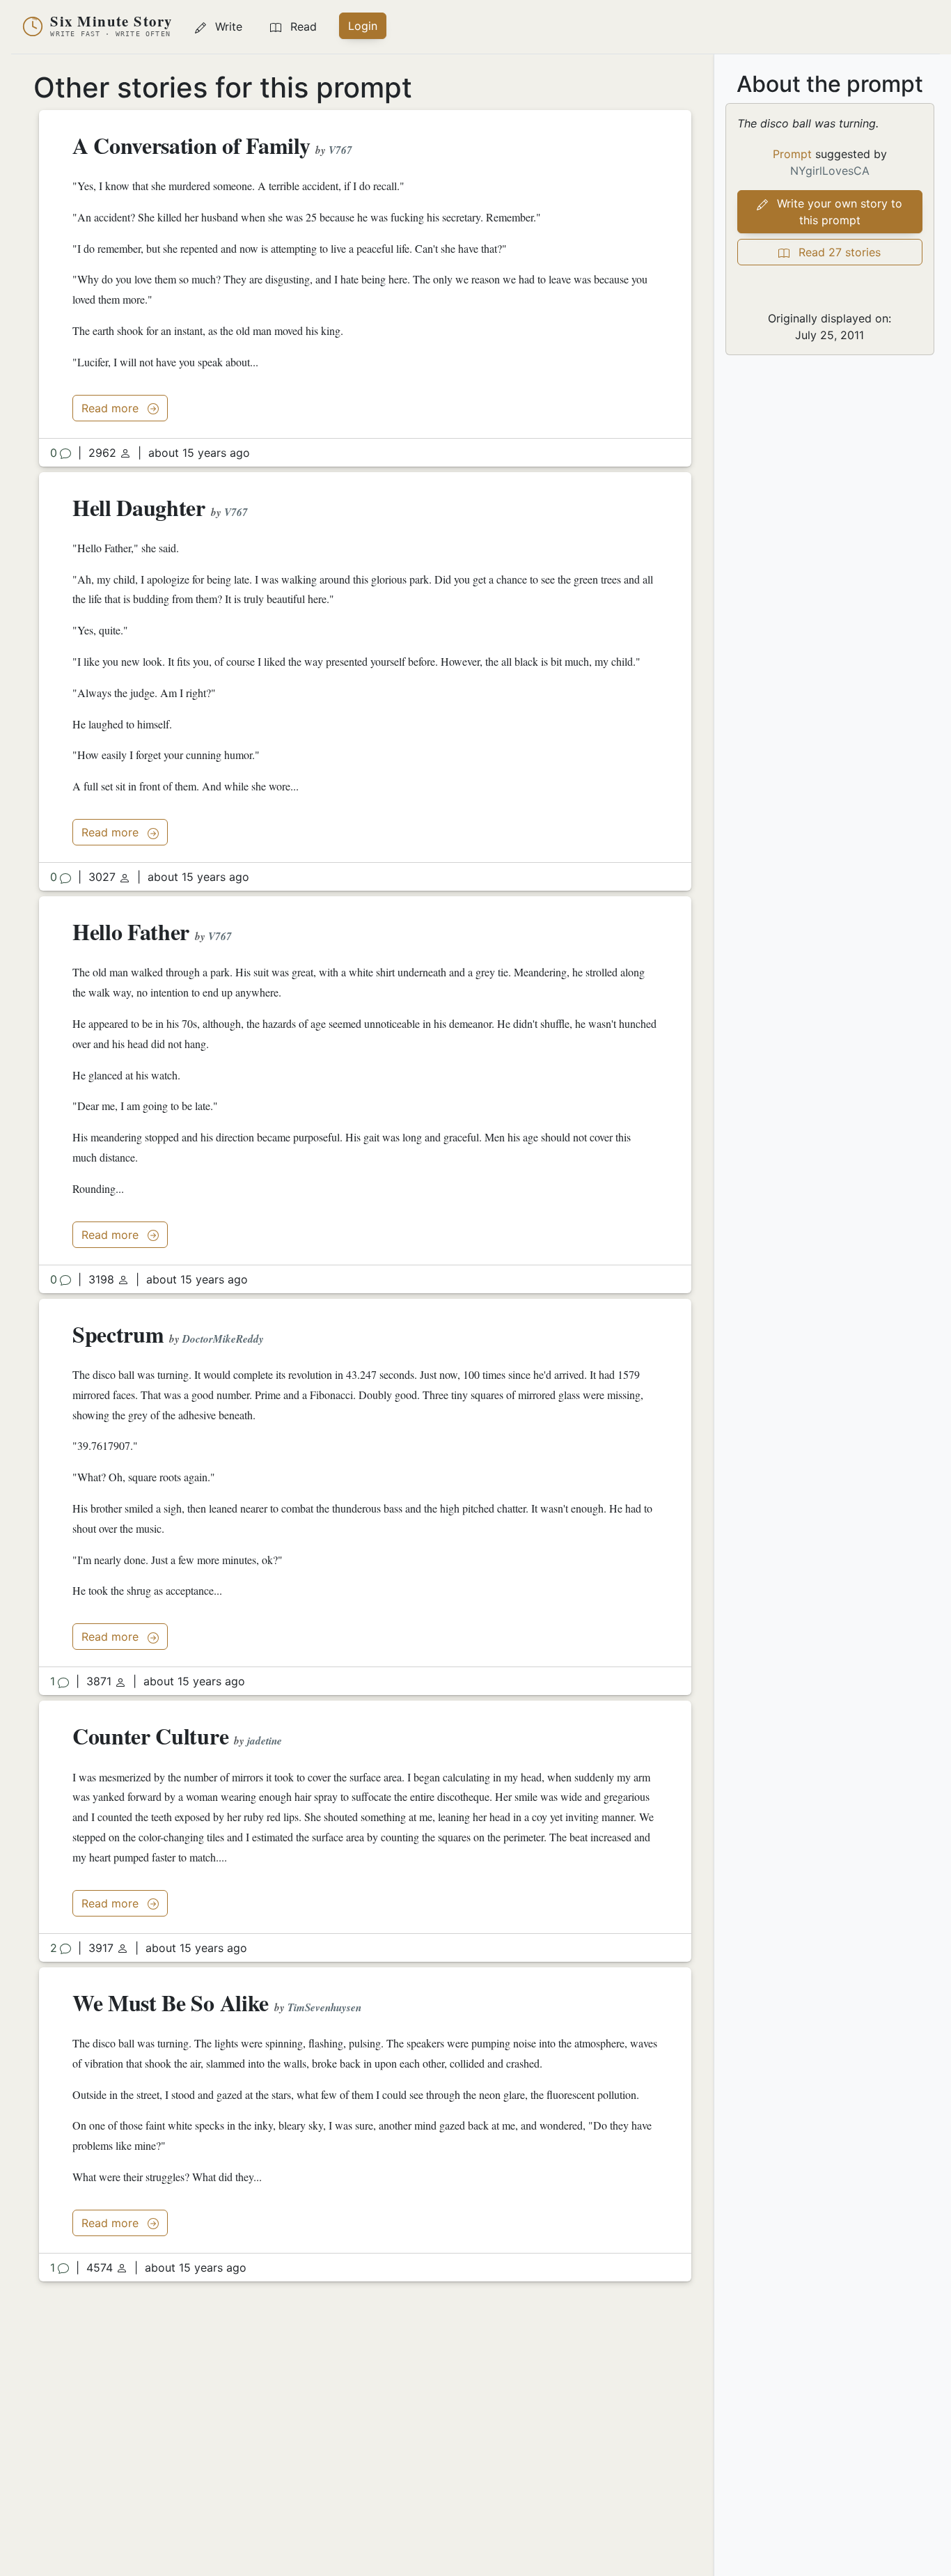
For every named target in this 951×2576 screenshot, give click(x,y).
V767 (340, 150)
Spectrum (118, 1334)
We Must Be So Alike (171, 2003)
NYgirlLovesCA (830, 171)
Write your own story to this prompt (838, 212)
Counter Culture (150, 1736)
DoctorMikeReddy (223, 1339)
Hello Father (131, 931)
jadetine (265, 1741)
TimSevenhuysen (324, 2007)
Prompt (792, 154)
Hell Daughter (139, 507)
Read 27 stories (838, 252)
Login (363, 26)
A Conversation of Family (194, 145)
